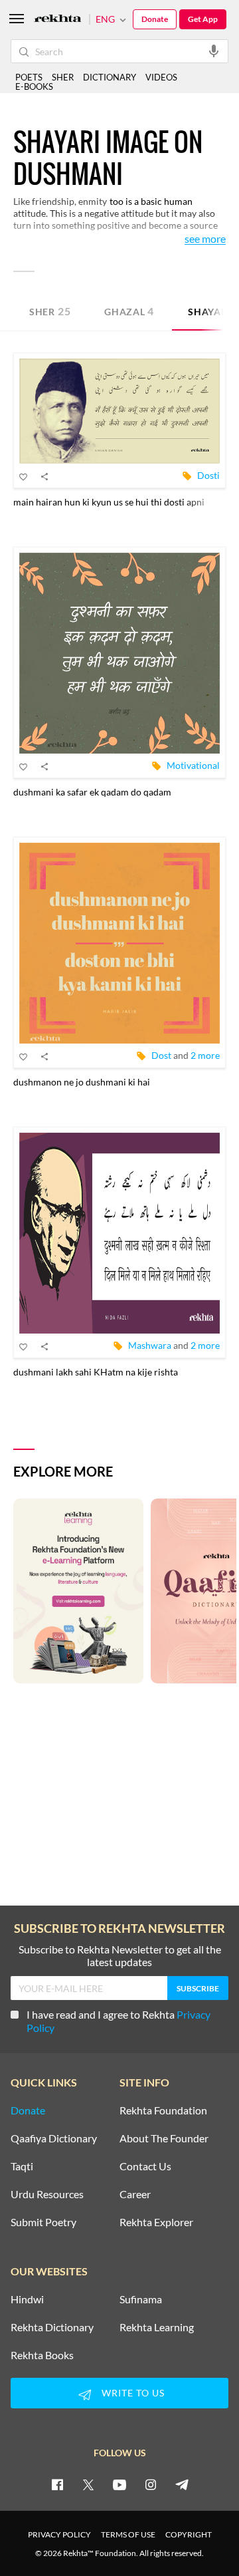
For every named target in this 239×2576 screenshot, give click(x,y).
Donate (155, 19)
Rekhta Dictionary (52, 2327)
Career (135, 2194)
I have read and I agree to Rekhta (119, 2021)
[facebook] (57, 2484)
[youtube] (119, 2484)
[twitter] (88, 2484)
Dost (161, 1055)
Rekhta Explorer (156, 2222)
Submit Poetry (43, 2222)
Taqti (22, 2166)
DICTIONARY (110, 77)
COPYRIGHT (189, 2534)
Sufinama (141, 2299)
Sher (50, 311)
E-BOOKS (34, 86)
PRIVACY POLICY (59, 2534)
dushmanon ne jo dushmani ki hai (82, 1082)
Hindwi (27, 2299)
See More (205, 239)
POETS (29, 77)
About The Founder (164, 2138)
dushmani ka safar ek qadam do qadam (92, 792)
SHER (63, 77)
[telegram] (182, 2484)
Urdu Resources (47, 2194)
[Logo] (58, 20)
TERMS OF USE (128, 2534)
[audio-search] (214, 51)
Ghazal (129, 311)
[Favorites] (24, 476)
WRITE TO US (133, 2393)
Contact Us (145, 2166)
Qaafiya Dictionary (54, 2138)
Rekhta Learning (157, 2327)
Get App (203, 19)
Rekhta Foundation (163, 2110)
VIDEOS (161, 77)
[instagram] (151, 2484)
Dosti (208, 475)
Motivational (193, 765)
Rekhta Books (42, 2355)
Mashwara (150, 1345)
